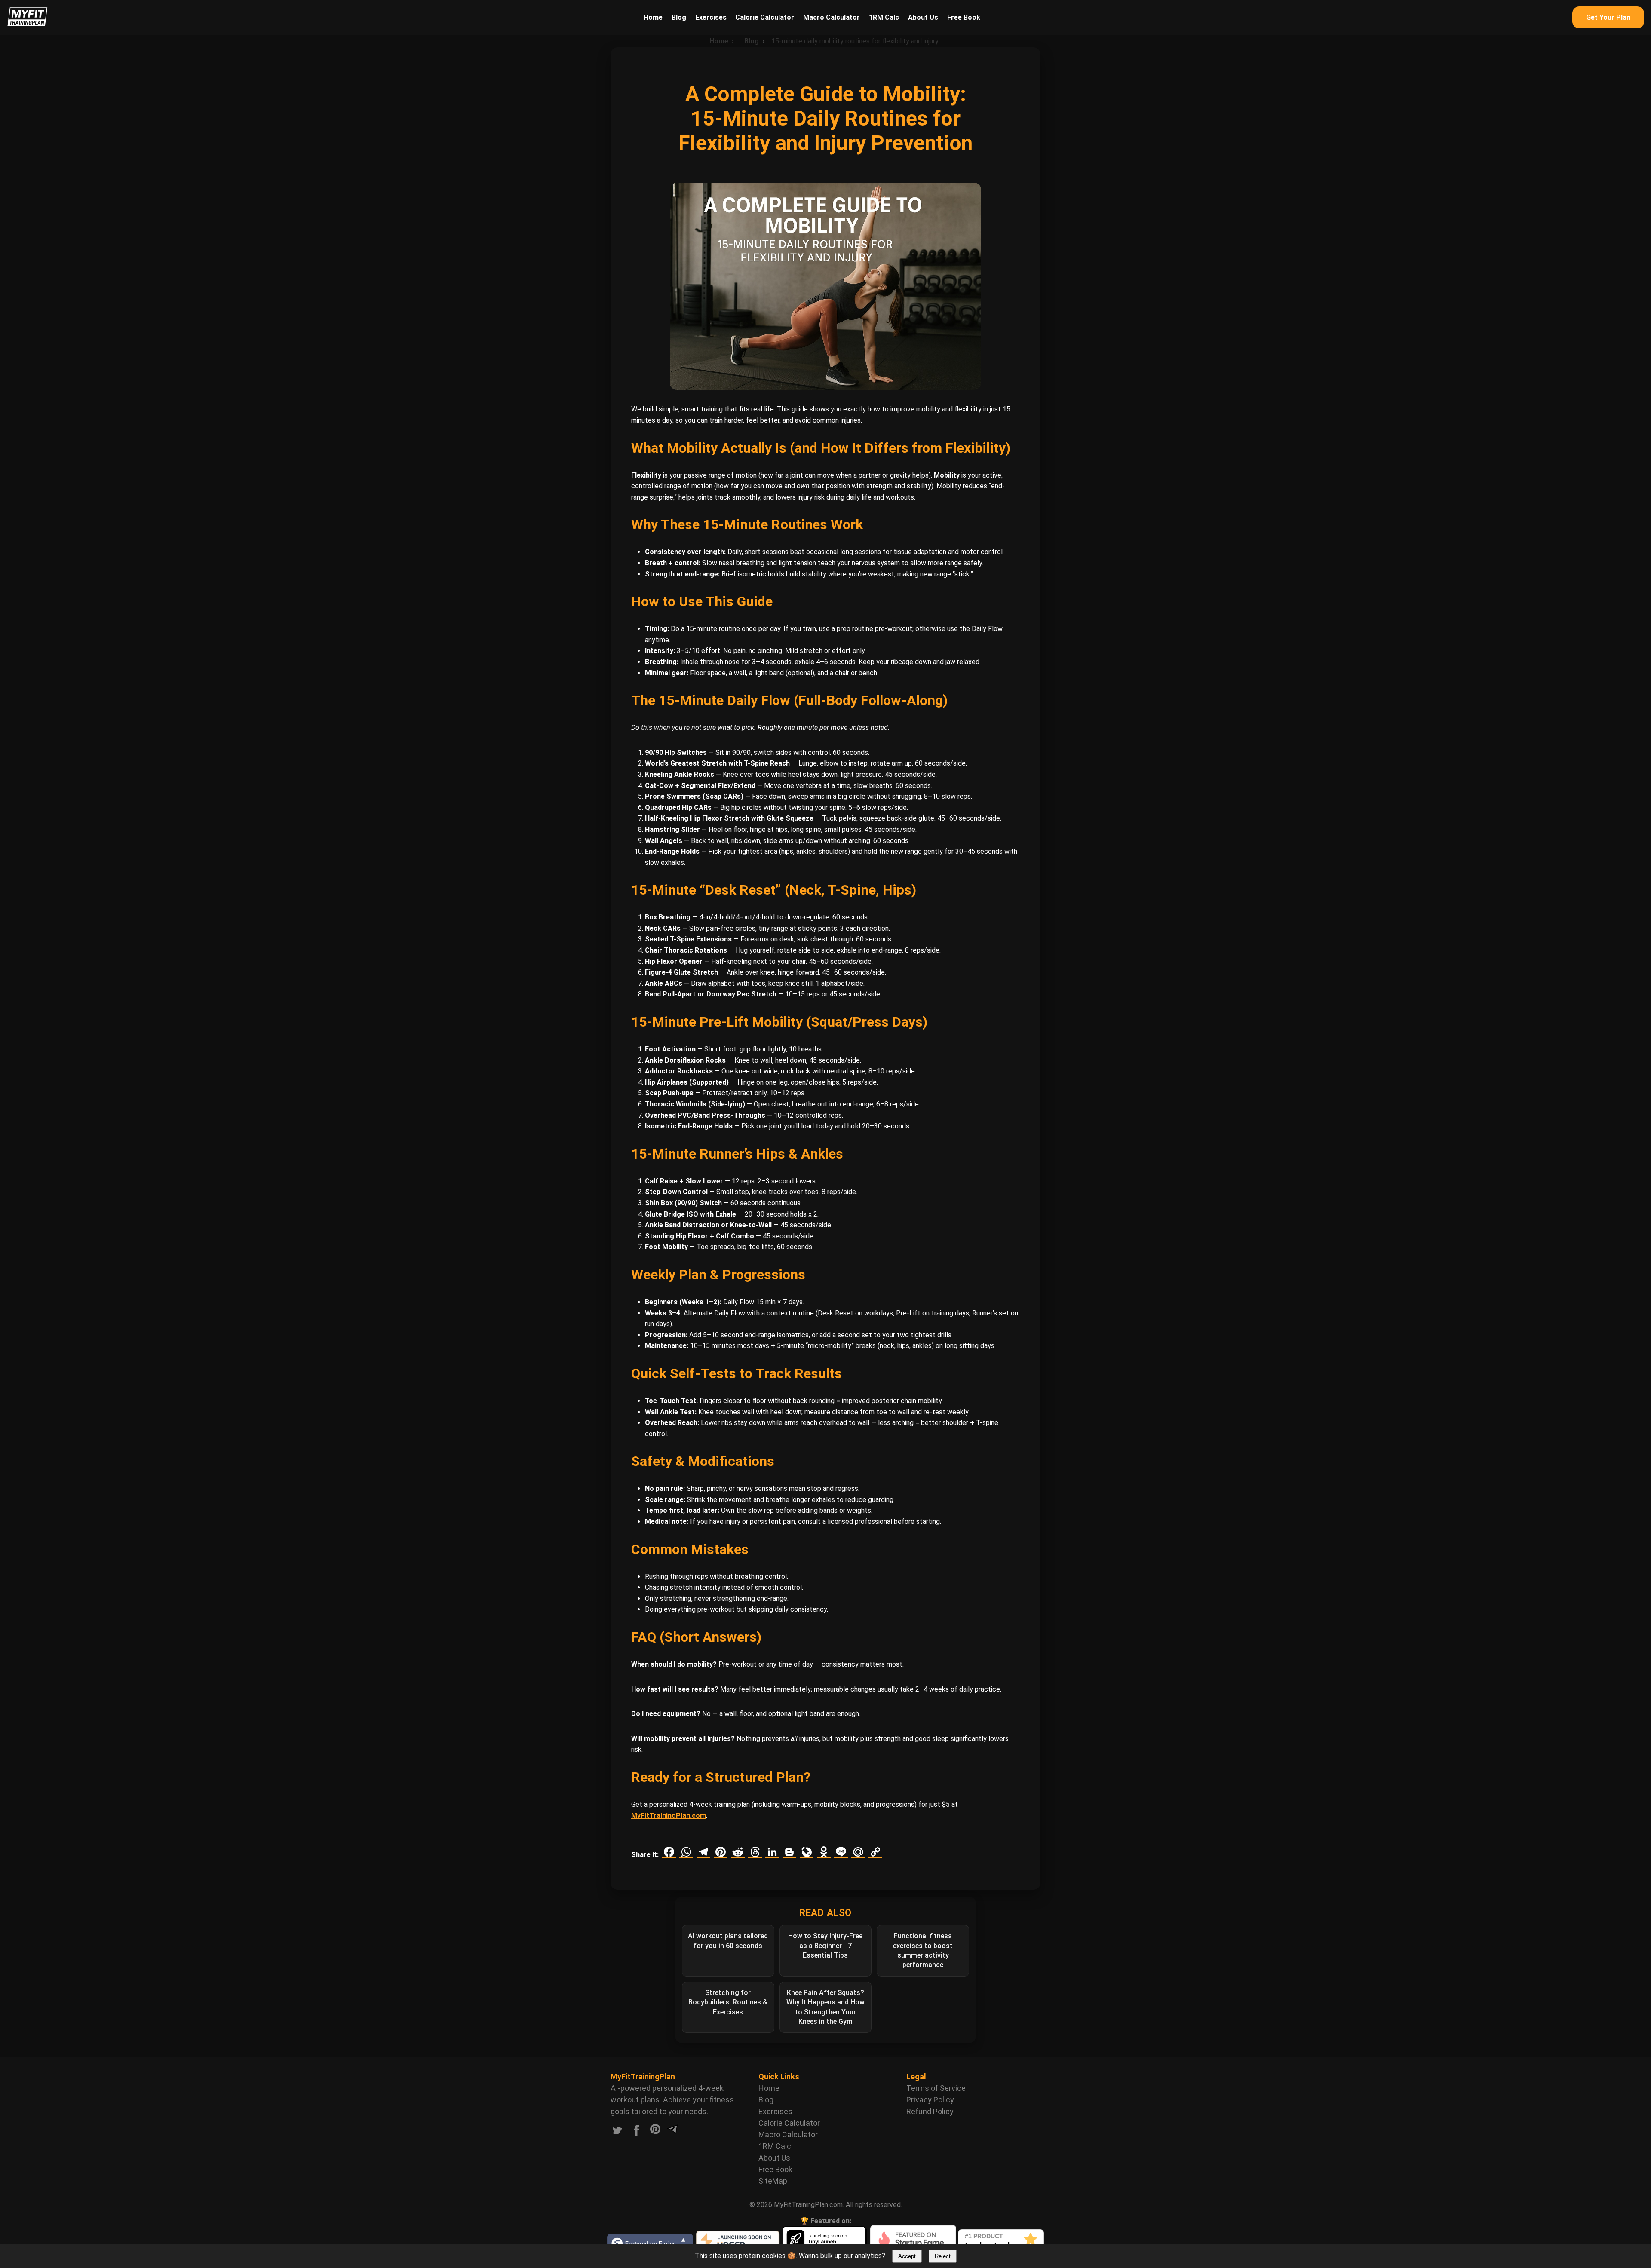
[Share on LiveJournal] (807, 1852)
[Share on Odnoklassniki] (824, 1852)
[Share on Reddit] (738, 1852)
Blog (679, 17)
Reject (943, 2256)
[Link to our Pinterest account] (655, 2132)
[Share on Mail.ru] (858, 1852)
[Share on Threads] (755, 1852)
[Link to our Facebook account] (637, 2132)
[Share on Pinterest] (721, 1852)
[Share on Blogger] (789, 1852)
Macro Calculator (832, 17)
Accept (907, 2256)
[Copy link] (875, 1852)
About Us (923, 17)
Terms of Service (936, 2088)
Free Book (964, 17)
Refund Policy (930, 2111)
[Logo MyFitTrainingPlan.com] (28, 24)
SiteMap (773, 2181)
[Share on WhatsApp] (686, 1852)
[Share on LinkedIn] (772, 1852)
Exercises (711, 17)
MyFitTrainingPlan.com (669, 1816)
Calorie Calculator (765, 17)
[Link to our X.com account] (617, 2132)
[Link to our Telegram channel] (672, 2132)
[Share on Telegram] (703, 1852)
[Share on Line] (841, 1852)
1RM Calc (884, 17)
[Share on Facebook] (669, 1852)
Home (653, 17)
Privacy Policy (930, 2100)
